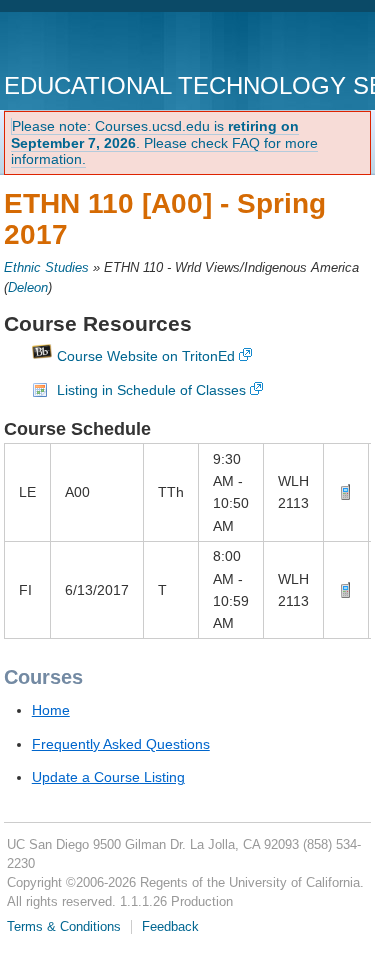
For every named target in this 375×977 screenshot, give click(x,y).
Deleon (28, 288)
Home (51, 710)
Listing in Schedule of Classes (151, 390)
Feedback (170, 927)
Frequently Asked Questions (121, 744)
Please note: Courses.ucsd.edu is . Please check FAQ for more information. (164, 143)
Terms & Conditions (64, 927)
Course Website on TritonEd (146, 356)
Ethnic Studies (46, 268)
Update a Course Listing (108, 777)
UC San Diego (118, 44)
